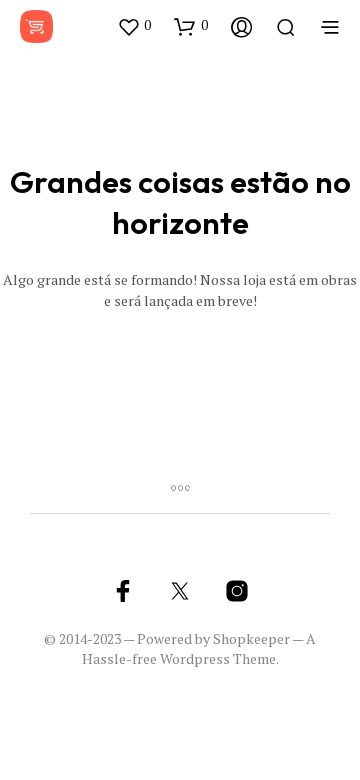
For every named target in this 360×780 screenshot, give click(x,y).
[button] (134, 26)
